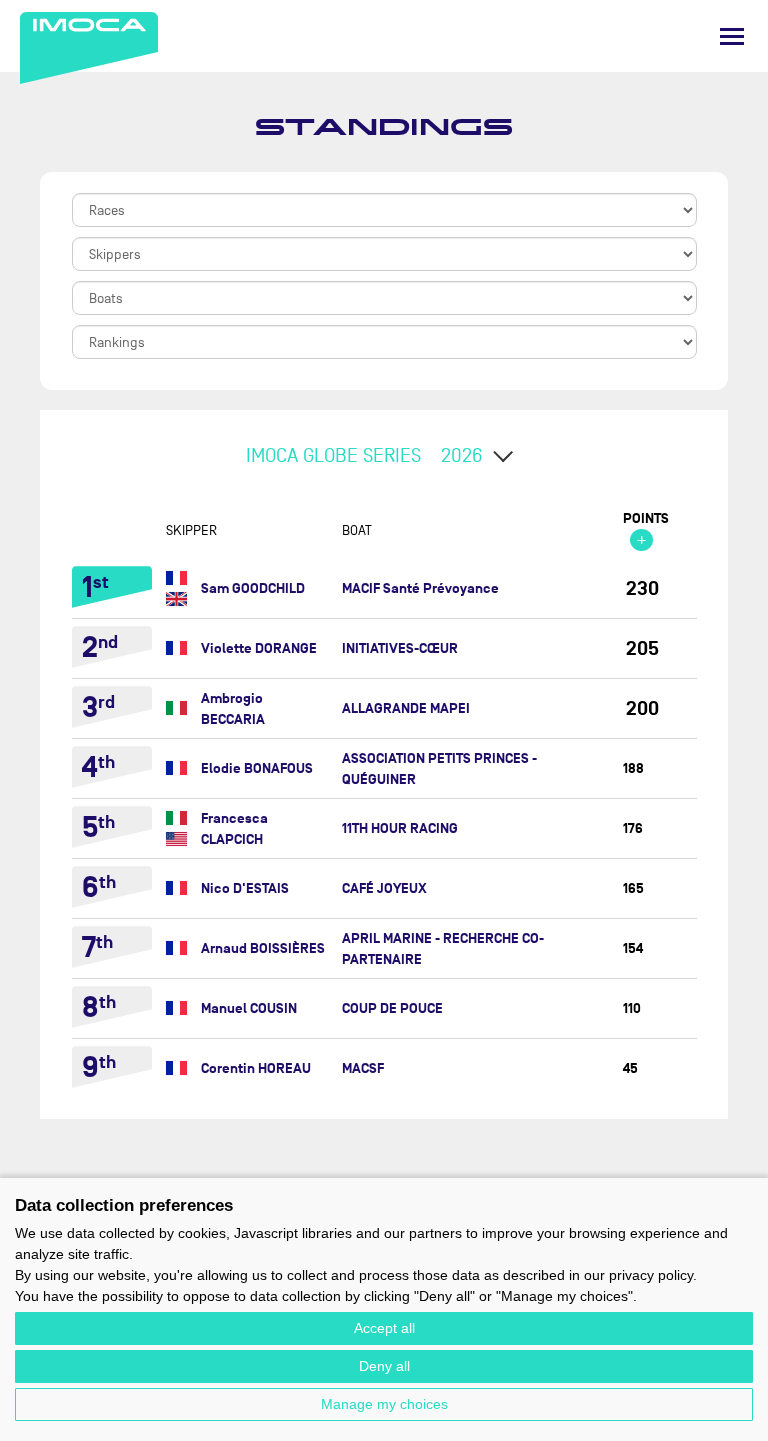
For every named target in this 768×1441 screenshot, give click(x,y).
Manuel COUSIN (249, 1008)
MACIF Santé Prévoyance (420, 588)
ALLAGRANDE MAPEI (406, 708)
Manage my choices (384, 1404)
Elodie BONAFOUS (257, 768)
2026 (462, 456)
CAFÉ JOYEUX (384, 888)
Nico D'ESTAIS (245, 888)
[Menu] (732, 36)
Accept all (384, 1328)
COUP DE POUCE (392, 1008)
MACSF (363, 1068)
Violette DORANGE (259, 648)
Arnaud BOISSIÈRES (263, 948)
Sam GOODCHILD (253, 588)
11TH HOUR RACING (400, 828)
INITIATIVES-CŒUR (400, 648)
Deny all (384, 1366)
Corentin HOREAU (256, 1068)
